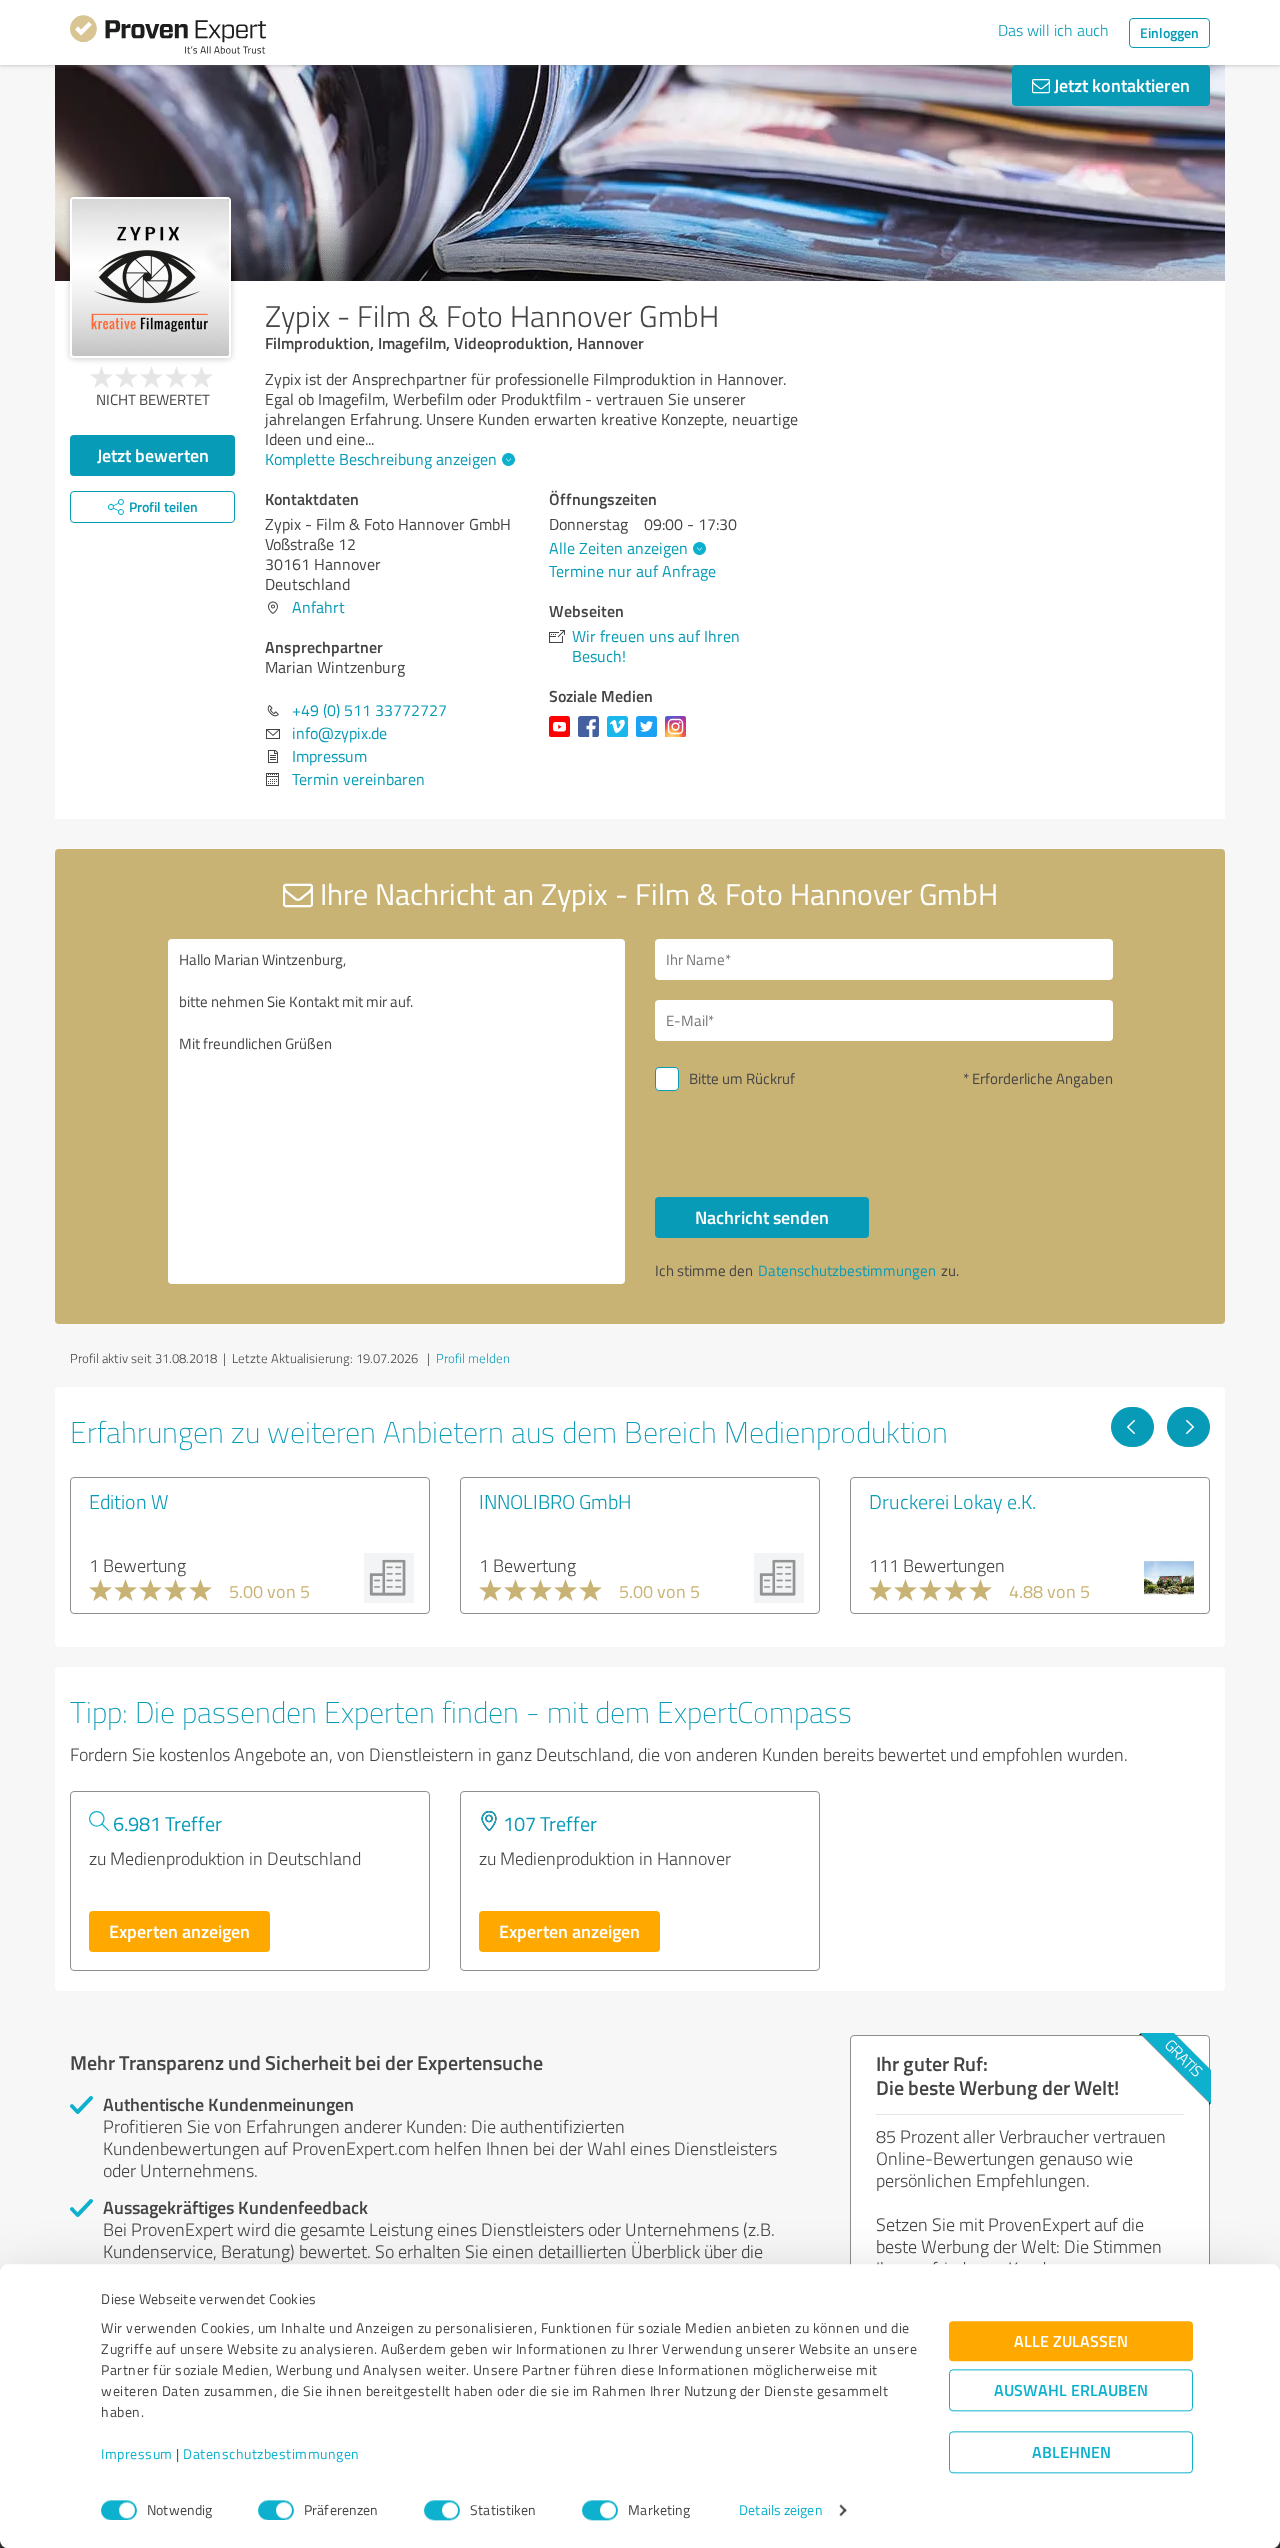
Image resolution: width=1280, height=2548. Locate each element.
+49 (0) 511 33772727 (369, 710)
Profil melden (473, 1358)
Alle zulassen (1071, 2341)
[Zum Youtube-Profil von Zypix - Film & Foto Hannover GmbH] (563, 736)
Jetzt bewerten (153, 455)
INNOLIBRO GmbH (555, 1501)
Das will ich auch (1053, 30)
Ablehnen (1071, 2452)
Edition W (128, 1501)
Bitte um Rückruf (742, 1078)
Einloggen (1169, 32)
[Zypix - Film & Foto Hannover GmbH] (150, 277)
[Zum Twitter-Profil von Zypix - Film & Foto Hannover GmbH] (650, 736)
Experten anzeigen (179, 1931)
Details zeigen (780, 2510)
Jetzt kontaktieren (1120, 85)
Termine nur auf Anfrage (632, 571)
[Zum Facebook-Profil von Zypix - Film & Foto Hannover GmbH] (592, 736)
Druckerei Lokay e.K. (952, 1501)
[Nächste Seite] (1188, 1427)
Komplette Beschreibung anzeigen (381, 459)
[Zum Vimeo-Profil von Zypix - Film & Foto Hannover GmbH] (621, 736)
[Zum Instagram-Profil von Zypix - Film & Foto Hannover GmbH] (679, 736)
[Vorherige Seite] (1132, 1427)
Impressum (137, 2454)
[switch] (276, 2510)
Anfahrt (318, 607)
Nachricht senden (762, 1217)
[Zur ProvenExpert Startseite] (168, 38)
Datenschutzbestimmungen (271, 2454)
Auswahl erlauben (1071, 2390)
